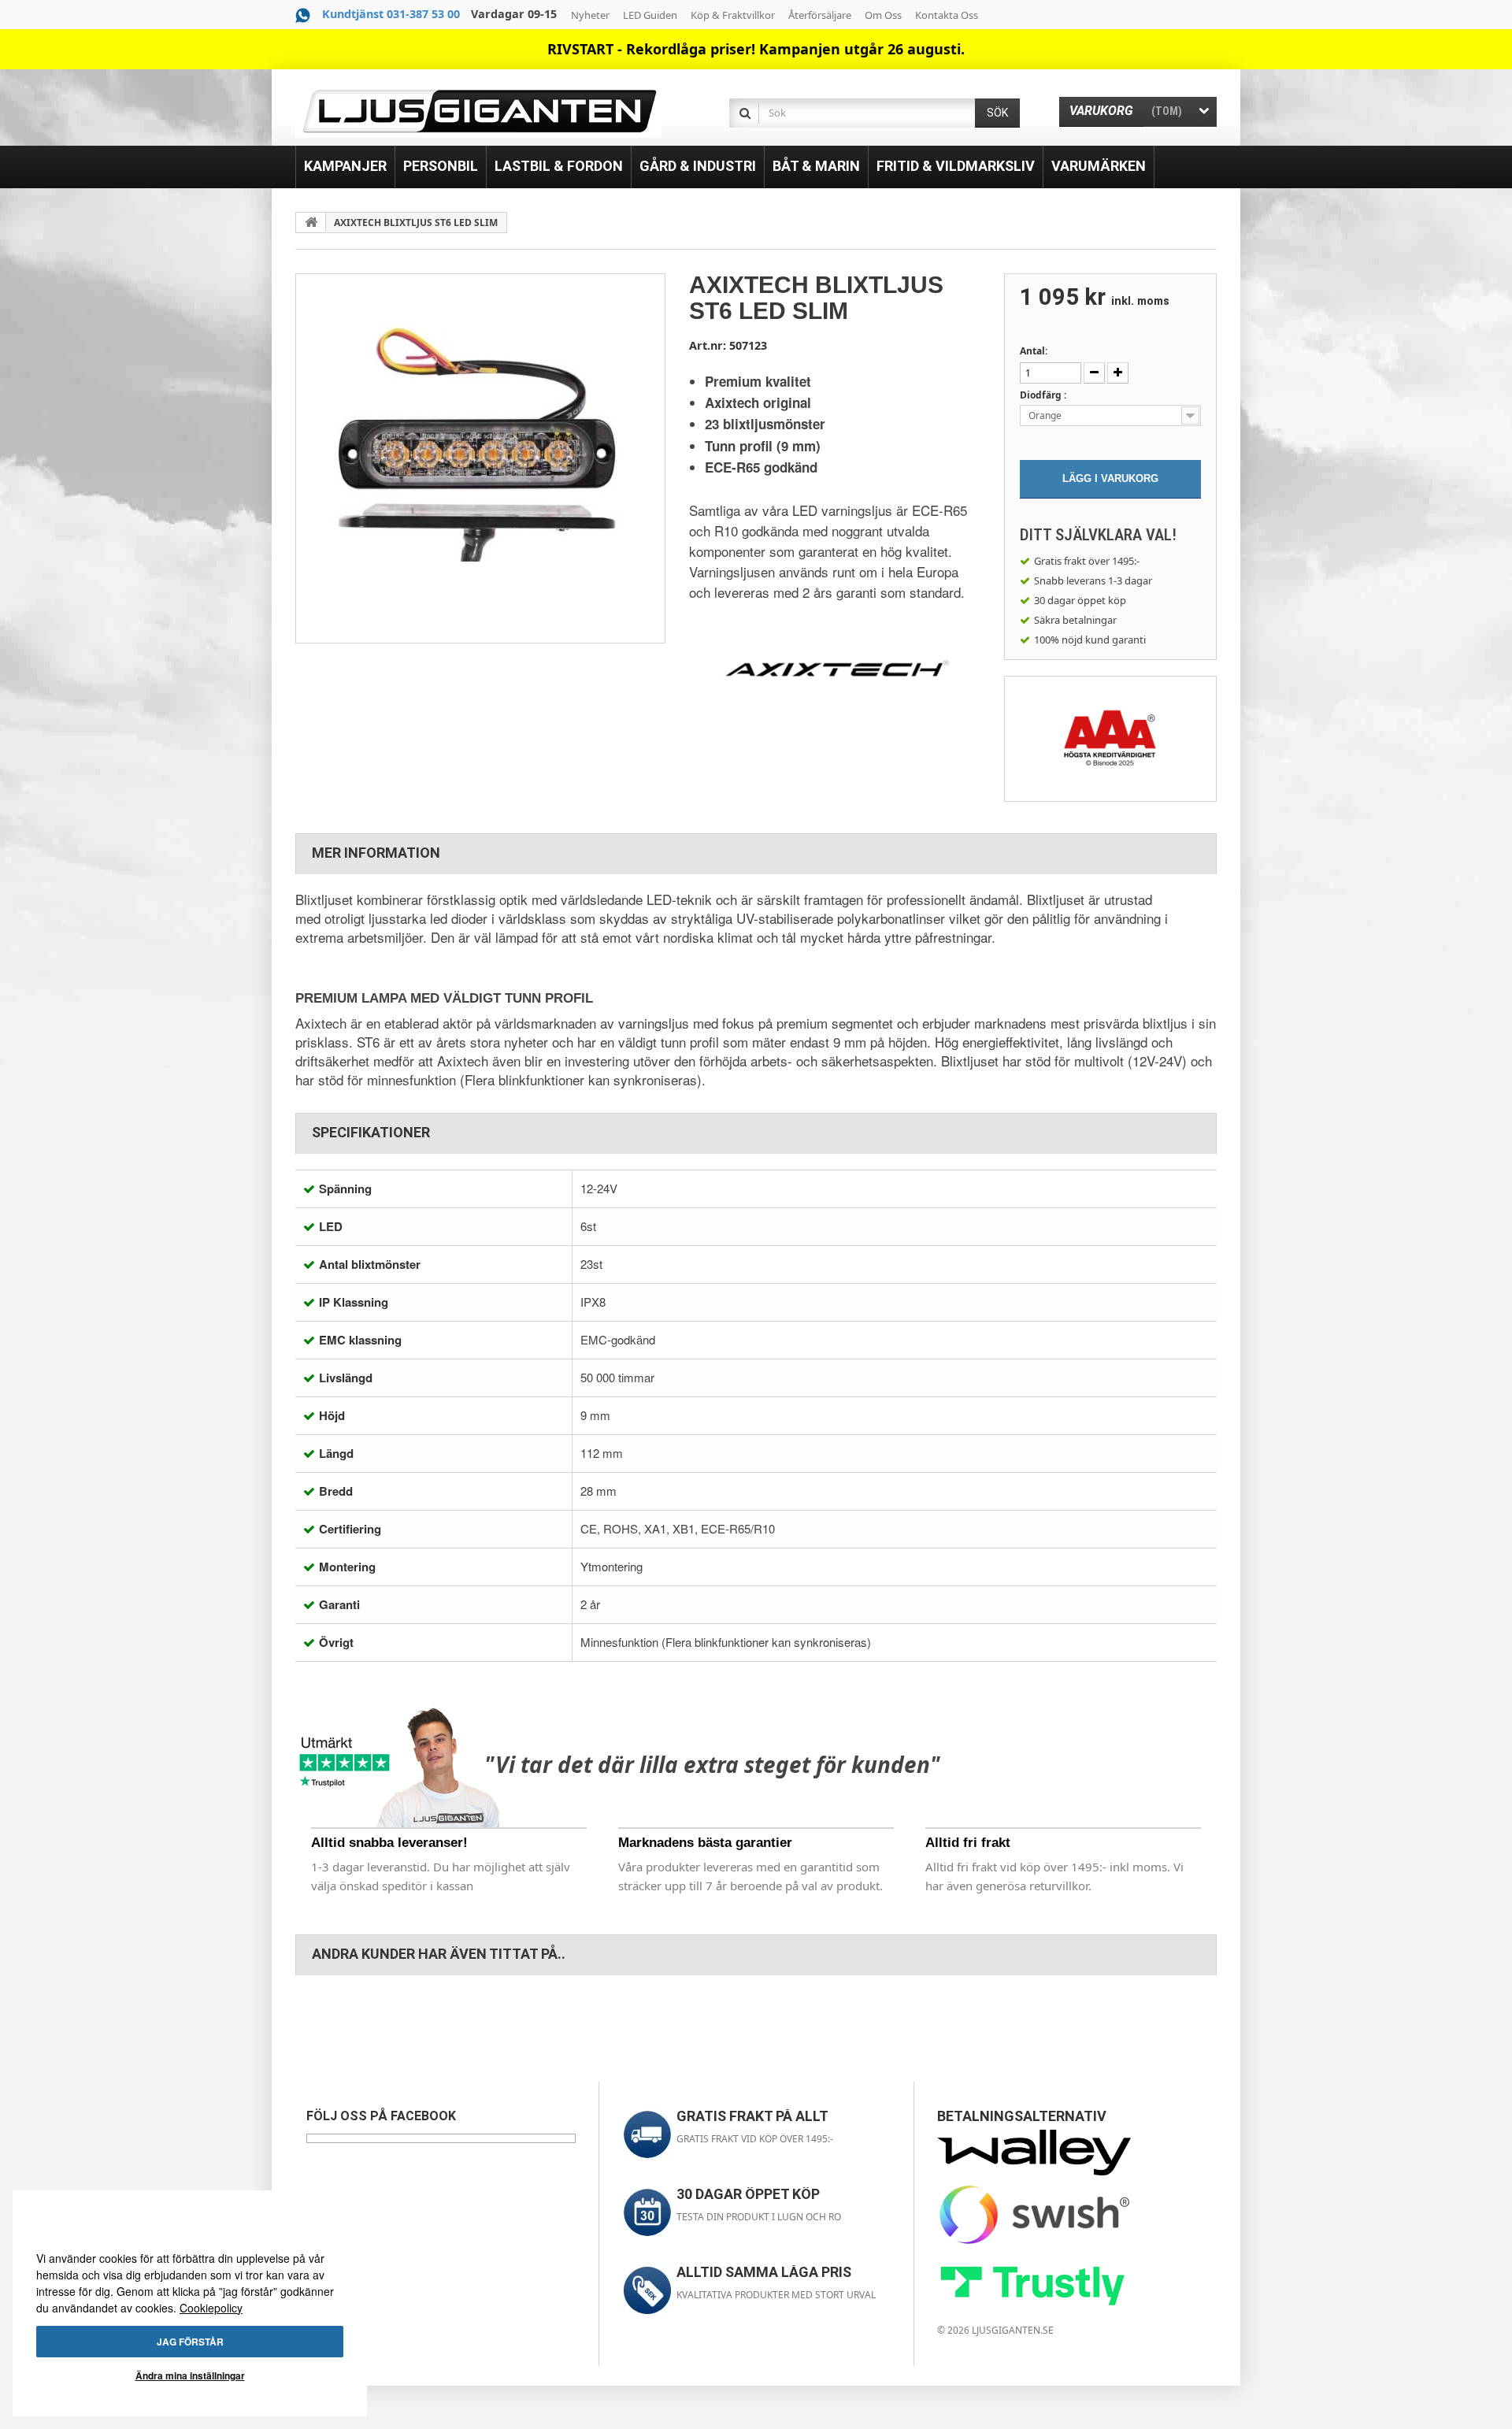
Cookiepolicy (211, 2308)
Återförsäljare (820, 15)
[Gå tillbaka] (311, 222)
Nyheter (590, 15)
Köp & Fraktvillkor (733, 15)
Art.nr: (708, 345)
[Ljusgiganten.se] (478, 111)
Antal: (1034, 351)
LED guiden (650, 15)
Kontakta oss (947, 15)
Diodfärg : (1044, 395)
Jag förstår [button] (190, 2342)
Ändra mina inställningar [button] (190, 2375)
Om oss (883, 15)
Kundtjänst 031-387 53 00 (391, 14)
